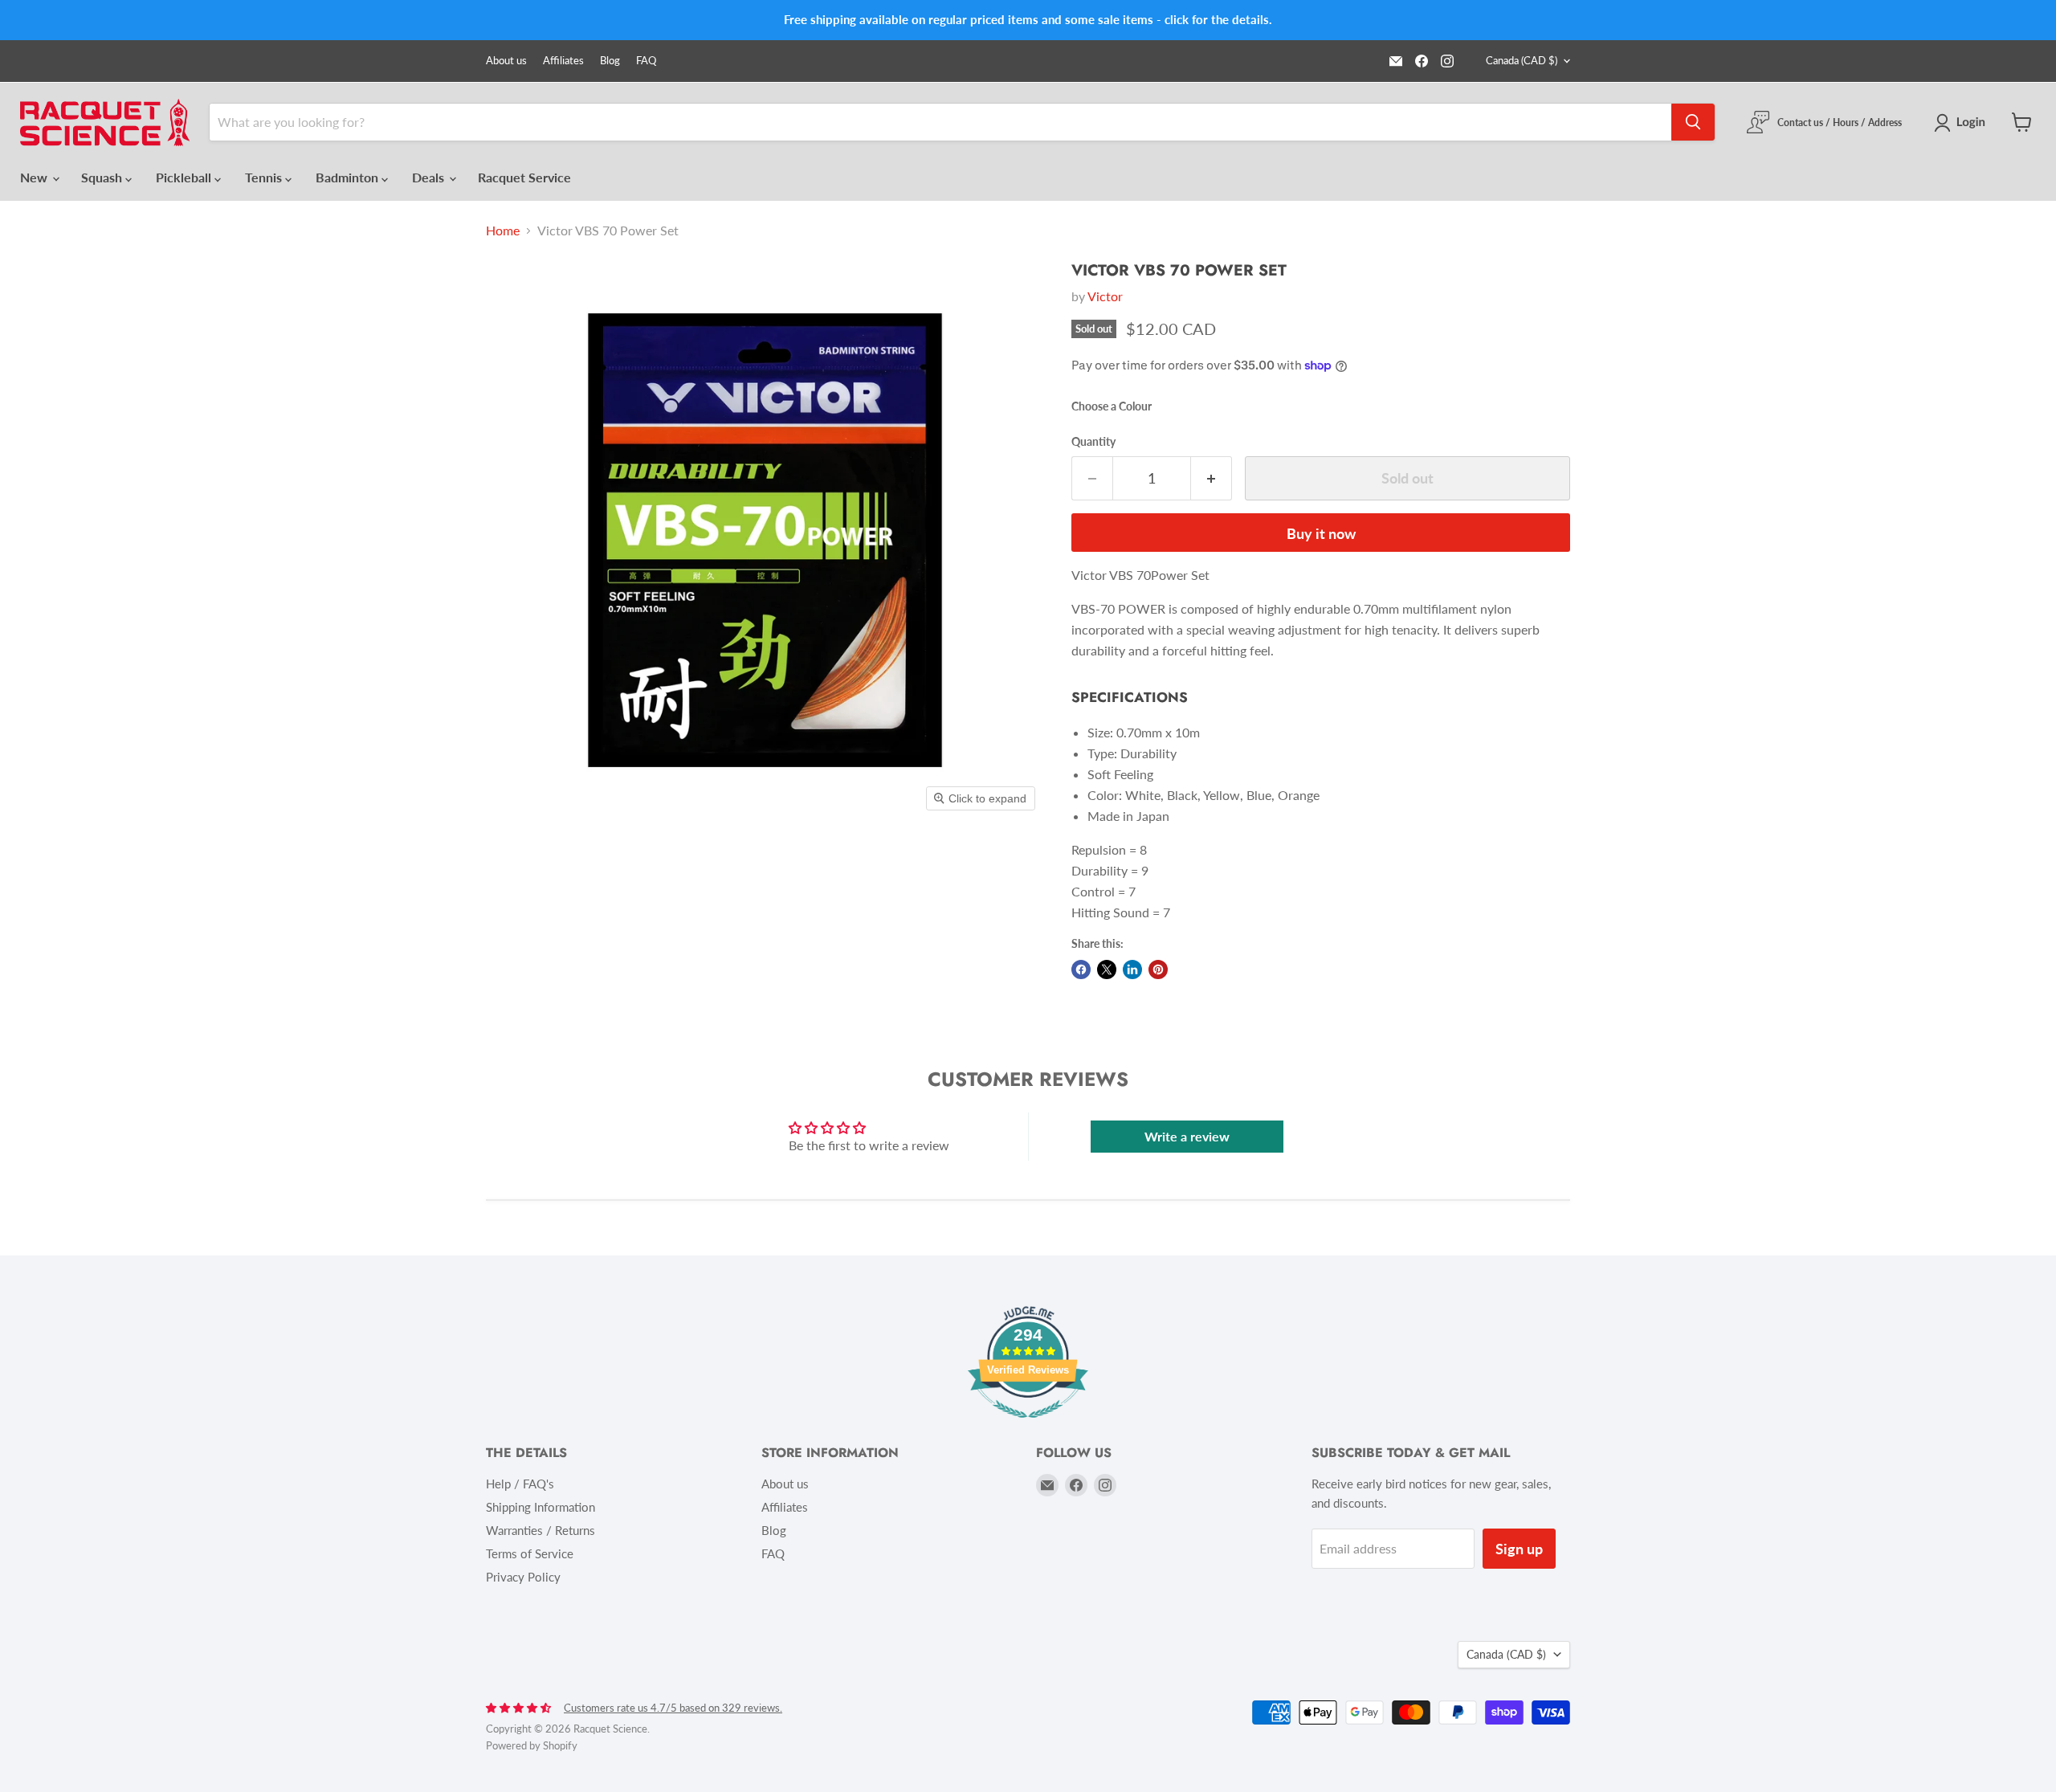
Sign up (1519, 1549)
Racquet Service (524, 177)
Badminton (349, 177)
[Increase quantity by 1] (1212, 478)
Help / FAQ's (520, 1484)
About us (506, 61)
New (35, 177)
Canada (1522, 60)
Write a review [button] (1187, 1136)
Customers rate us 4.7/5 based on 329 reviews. (673, 1708)
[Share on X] (1107, 969)
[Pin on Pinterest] (1158, 969)
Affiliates (563, 61)
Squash (103, 177)
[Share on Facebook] (1081, 969)
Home (503, 231)
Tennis (265, 177)
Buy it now (1321, 533)
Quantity (1093, 442)
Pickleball (185, 177)
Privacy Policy (523, 1577)
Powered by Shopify (532, 1745)
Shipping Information (541, 1507)
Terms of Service (530, 1553)
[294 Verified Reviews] (1028, 1425)
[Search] (1693, 122)
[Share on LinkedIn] (1132, 969)
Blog (610, 61)
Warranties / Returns (541, 1530)
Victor (1105, 296)
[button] (1963, 123)
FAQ (646, 61)
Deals (430, 177)
